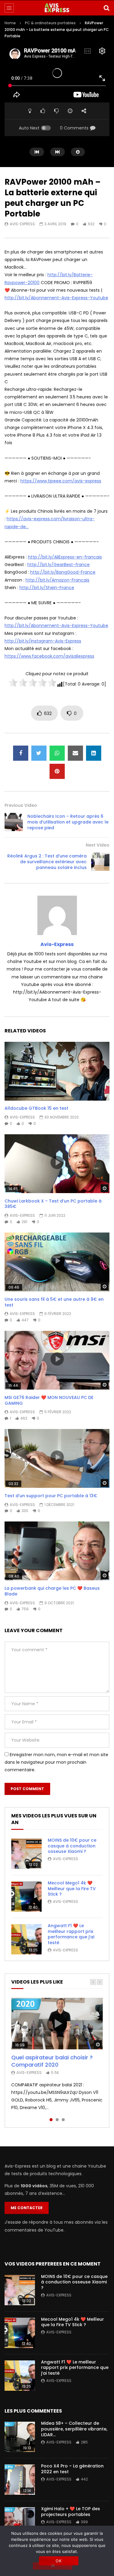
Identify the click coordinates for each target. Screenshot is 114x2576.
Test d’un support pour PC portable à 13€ (51, 1496)
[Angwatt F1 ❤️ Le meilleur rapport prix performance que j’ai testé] (26, 1939)
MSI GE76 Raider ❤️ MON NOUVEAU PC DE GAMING (49, 1400)
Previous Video (21, 805)
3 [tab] (63, 2120)
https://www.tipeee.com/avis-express (61, 481)
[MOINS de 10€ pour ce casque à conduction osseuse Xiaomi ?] (26, 1854)
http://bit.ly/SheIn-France (47, 588)
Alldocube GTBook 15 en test (36, 1108)
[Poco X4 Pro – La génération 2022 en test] (20, 2480)
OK (59, 2561)
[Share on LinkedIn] (94, 753)
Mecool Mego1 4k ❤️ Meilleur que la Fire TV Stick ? (72, 1889)
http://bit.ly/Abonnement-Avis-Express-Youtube (56, 298)
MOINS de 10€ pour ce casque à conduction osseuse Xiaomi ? (72, 1846)
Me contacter (27, 2208)
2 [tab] (57, 2120)
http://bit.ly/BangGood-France (63, 572)
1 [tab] (51, 2120)
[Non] (53, 2566)
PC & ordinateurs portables (50, 23)
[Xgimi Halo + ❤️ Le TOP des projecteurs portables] (20, 2522)
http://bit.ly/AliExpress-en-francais (65, 557)
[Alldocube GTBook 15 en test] (57, 1071)
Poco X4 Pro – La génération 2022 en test (72, 2469)
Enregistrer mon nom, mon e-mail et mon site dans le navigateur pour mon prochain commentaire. (56, 1762)
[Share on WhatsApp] (57, 753)
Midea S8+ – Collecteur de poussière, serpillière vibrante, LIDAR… (74, 2429)
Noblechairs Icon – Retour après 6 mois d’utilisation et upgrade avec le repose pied (68, 822)
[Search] (106, 8)
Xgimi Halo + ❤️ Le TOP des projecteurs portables (71, 2512)
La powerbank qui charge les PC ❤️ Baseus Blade (52, 1591)
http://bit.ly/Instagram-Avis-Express (43, 641)
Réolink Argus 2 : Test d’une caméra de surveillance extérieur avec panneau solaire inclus (47, 862)
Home (10, 23)
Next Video (98, 845)
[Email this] (75, 753)
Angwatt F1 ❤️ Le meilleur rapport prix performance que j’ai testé (71, 1934)
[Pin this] (57, 771)
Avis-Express (22, 224)
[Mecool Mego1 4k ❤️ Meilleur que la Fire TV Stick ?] (26, 1897)
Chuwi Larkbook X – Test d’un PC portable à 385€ (53, 1204)
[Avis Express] (57, 8)
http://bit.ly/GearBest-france (59, 565)
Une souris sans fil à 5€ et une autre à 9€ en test (54, 1302)
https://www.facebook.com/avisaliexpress (49, 656)
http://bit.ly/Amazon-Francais (57, 580)
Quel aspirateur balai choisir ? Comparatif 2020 (52, 2061)
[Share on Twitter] (39, 753)
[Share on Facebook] (21, 753)
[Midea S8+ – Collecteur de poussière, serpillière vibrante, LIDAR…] (20, 2437)
